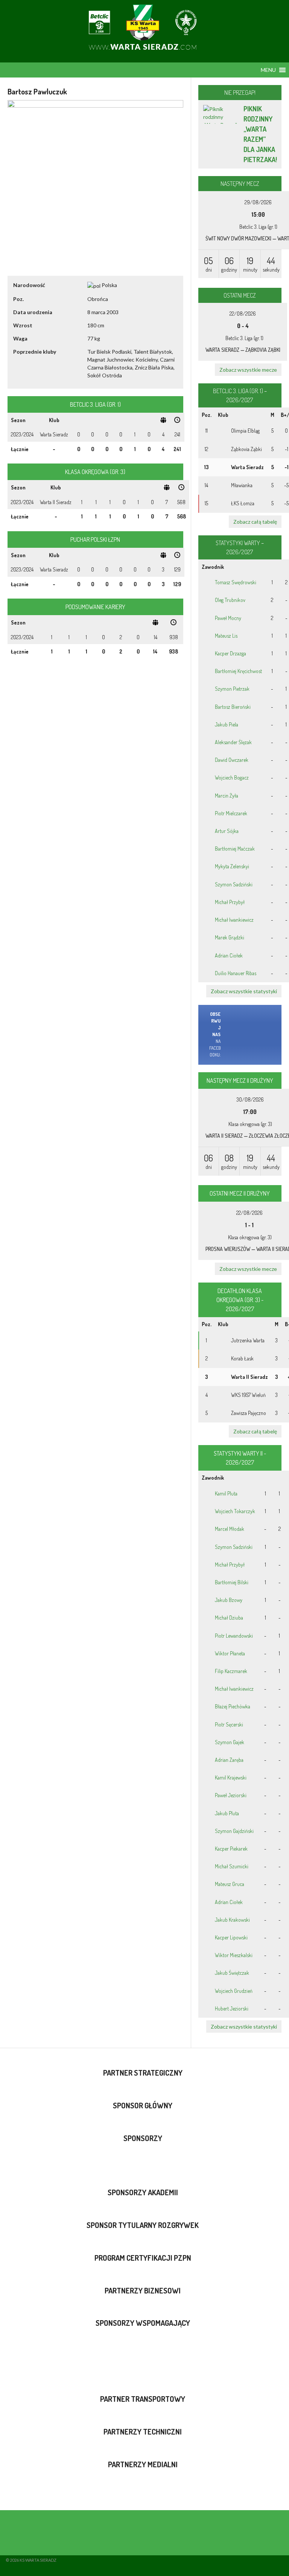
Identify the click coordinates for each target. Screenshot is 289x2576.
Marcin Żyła (227, 796)
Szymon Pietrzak (232, 689)
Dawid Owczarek (232, 760)
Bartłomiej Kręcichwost (238, 671)
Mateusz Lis (226, 636)
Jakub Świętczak (232, 1973)
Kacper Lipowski (231, 1937)
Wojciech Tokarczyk (235, 1511)
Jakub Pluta (227, 1813)
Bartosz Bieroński (233, 707)
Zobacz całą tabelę (255, 522)
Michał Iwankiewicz (234, 920)
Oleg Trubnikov (230, 600)
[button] (268, 70)
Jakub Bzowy (229, 1600)
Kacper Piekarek (231, 1849)
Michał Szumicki (232, 1866)
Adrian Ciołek (229, 955)
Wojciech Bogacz (232, 777)
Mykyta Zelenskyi (232, 866)
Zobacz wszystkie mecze (248, 370)
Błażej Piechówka (233, 1706)
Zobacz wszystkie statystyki (244, 991)
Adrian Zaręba (229, 1760)
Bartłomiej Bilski (232, 1582)
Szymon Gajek (230, 1742)
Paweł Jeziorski (231, 1795)
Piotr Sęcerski (229, 1724)
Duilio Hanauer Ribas (236, 973)
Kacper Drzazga (230, 653)
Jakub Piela (227, 724)
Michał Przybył (230, 902)
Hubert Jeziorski (232, 2008)
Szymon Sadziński (234, 884)
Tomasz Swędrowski (236, 582)
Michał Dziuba (229, 1618)
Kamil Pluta (226, 1493)
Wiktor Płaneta (230, 1653)
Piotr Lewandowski (234, 1636)
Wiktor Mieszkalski (234, 1955)
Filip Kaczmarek (231, 1671)
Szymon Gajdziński (234, 1831)
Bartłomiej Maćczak (235, 849)
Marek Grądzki (230, 937)
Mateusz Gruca (230, 1884)
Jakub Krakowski (232, 1920)
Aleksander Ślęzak (233, 742)
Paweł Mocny (228, 618)
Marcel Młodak (230, 1529)
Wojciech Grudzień (234, 1991)
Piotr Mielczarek (231, 813)
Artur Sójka (227, 831)
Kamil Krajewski (231, 1777)
